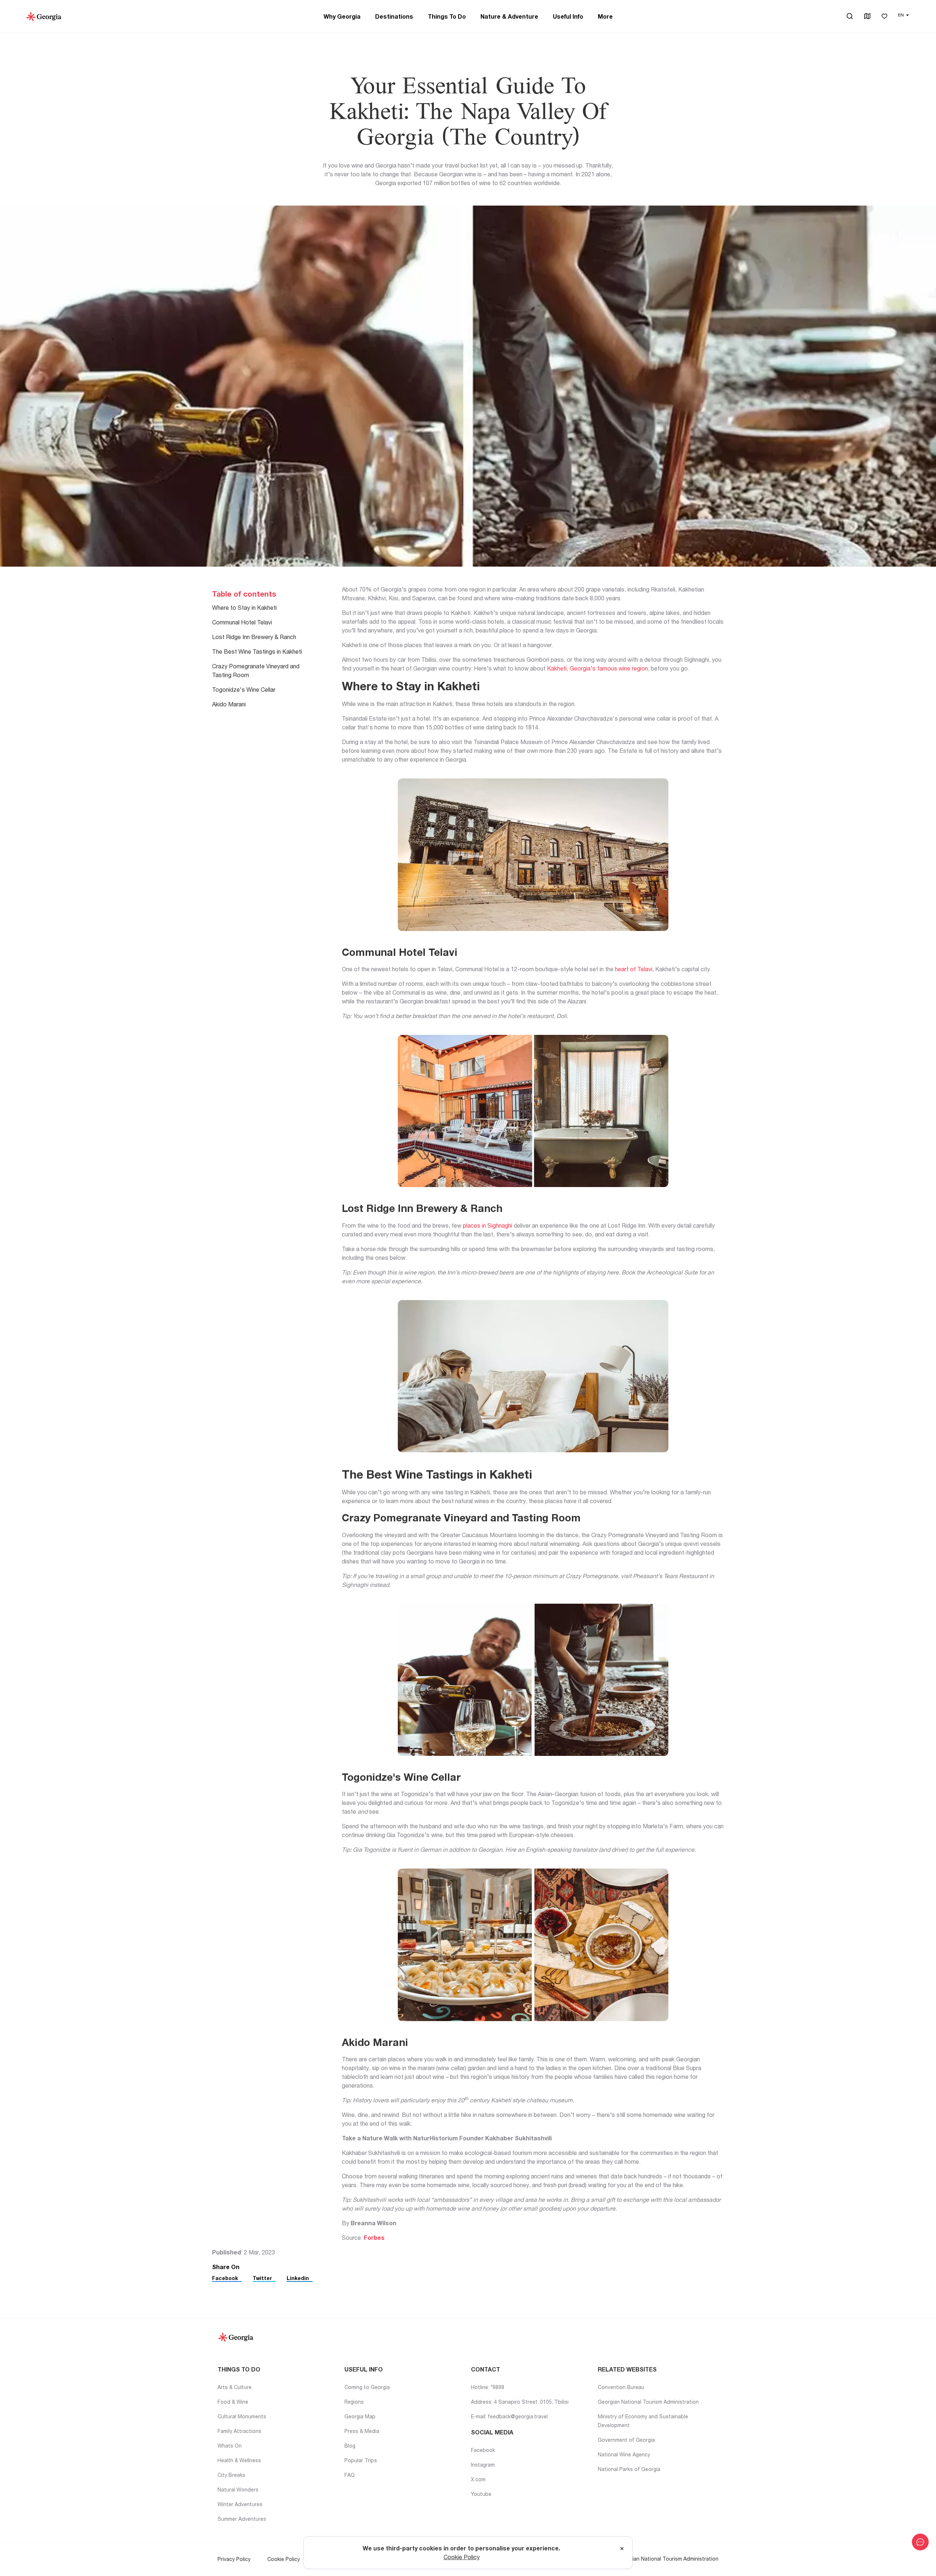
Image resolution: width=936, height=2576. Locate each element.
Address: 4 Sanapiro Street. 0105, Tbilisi (520, 2402)
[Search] (850, 16)
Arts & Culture (235, 2387)
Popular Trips (361, 2460)
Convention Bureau (621, 2387)
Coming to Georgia (367, 2387)
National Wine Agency (624, 2454)
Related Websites (627, 2369)
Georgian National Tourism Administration (648, 2402)
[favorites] (884, 17)
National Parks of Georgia (629, 2469)
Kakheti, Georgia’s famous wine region (597, 668)
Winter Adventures (240, 2504)
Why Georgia (342, 16)
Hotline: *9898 (488, 2387)
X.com (478, 2479)
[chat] (920, 2542)
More (605, 16)
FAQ (350, 2475)
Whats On (230, 2446)
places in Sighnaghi (488, 1225)
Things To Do (447, 16)
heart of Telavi (634, 969)
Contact (486, 2369)
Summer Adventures (242, 2519)
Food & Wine (233, 2402)
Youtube (481, 2494)
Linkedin (298, 2278)
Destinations (394, 16)
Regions (354, 2402)
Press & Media (362, 2431)
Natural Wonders (238, 2489)
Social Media (492, 2432)
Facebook (225, 2278)
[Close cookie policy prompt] (622, 2549)
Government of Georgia (626, 2440)
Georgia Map (360, 2416)
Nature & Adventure (509, 16)
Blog (350, 2446)
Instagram (483, 2465)
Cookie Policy (284, 2559)
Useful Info (568, 16)
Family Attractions (239, 2431)
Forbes (374, 2238)
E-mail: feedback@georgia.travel (509, 2416)
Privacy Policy (234, 2559)
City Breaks (231, 2475)
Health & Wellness (239, 2460)
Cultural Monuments (242, 2416)
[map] (867, 17)
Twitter (262, 2278)
